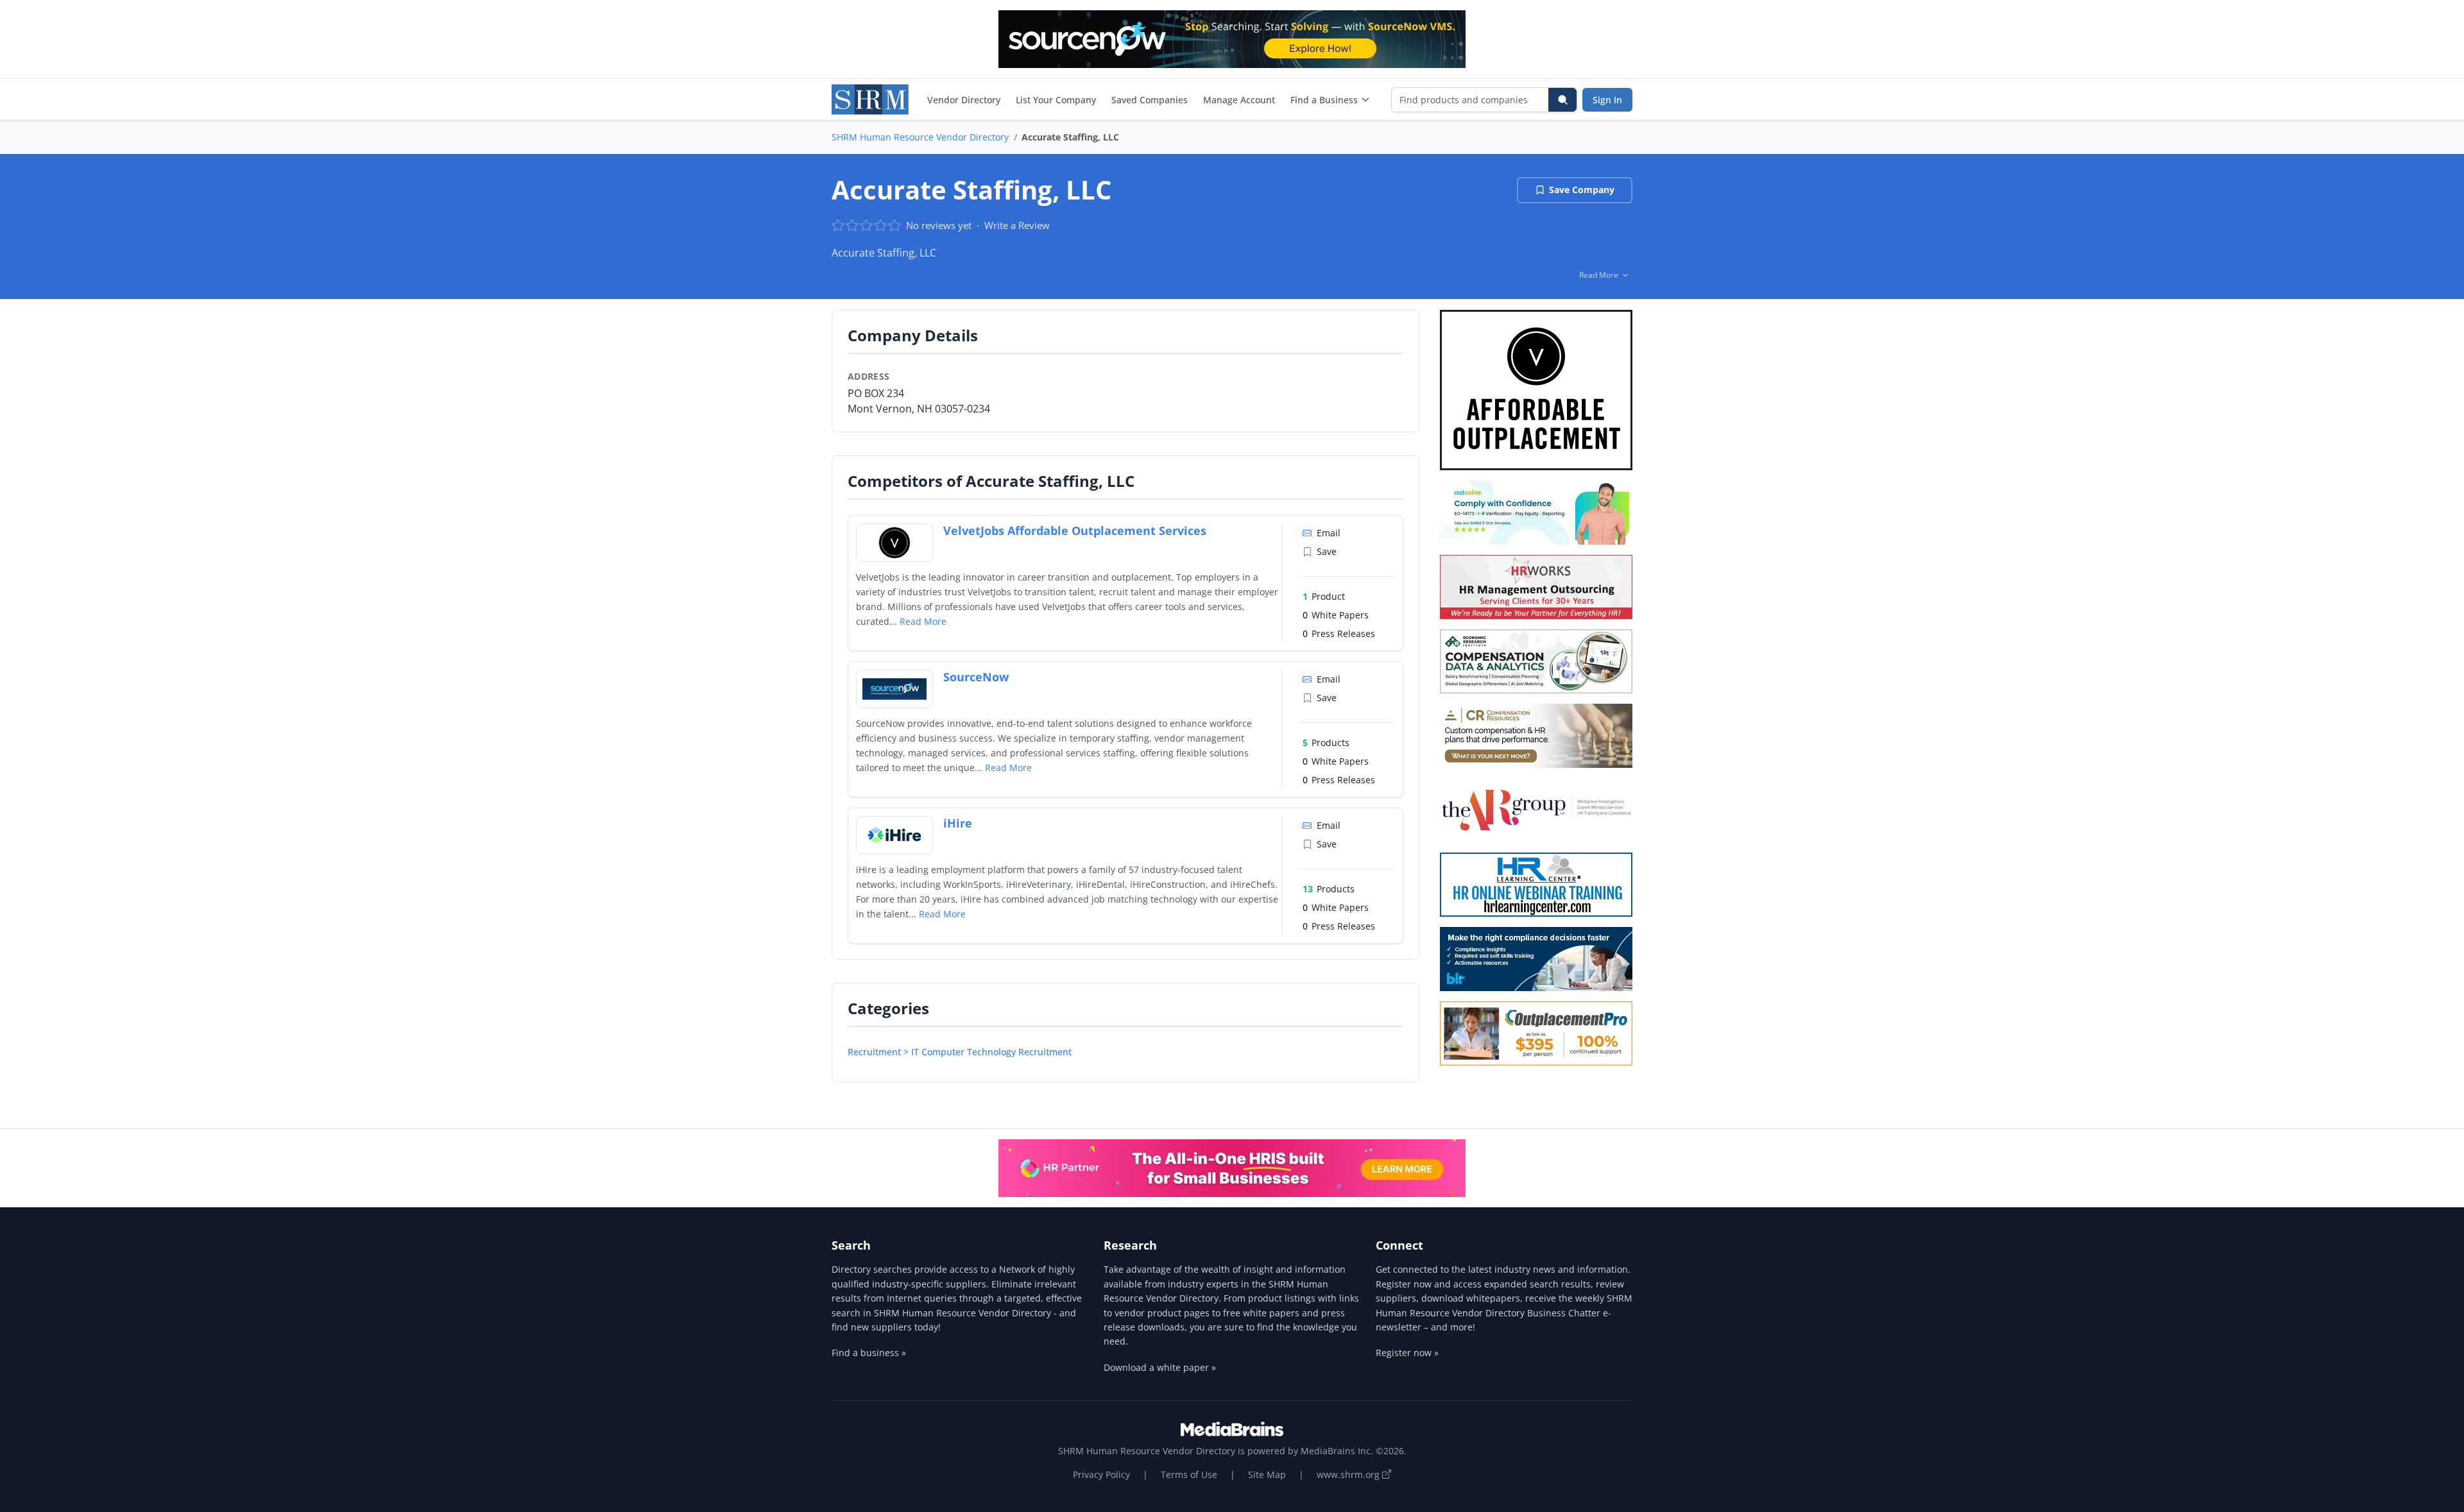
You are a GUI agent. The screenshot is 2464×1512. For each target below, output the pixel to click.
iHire (958, 823)
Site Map (1267, 1474)
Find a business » (869, 1353)
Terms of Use (1189, 1474)
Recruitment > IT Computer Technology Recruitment (960, 1052)
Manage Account (1239, 100)
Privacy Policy (1101, 1474)
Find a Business (1324, 100)
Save (1327, 551)
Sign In (1607, 100)
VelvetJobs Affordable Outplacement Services (1075, 531)
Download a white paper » (1160, 1367)
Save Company (1582, 190)
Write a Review (1017, 225)
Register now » (1407, 1353)
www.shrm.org (1349, 1474)
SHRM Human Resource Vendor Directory (920, 137)
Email (1329, 533)
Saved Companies (1150, 100)
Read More (923, 621)
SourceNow (976, 677)
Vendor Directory (964, 100)
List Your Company (1056, 100)
